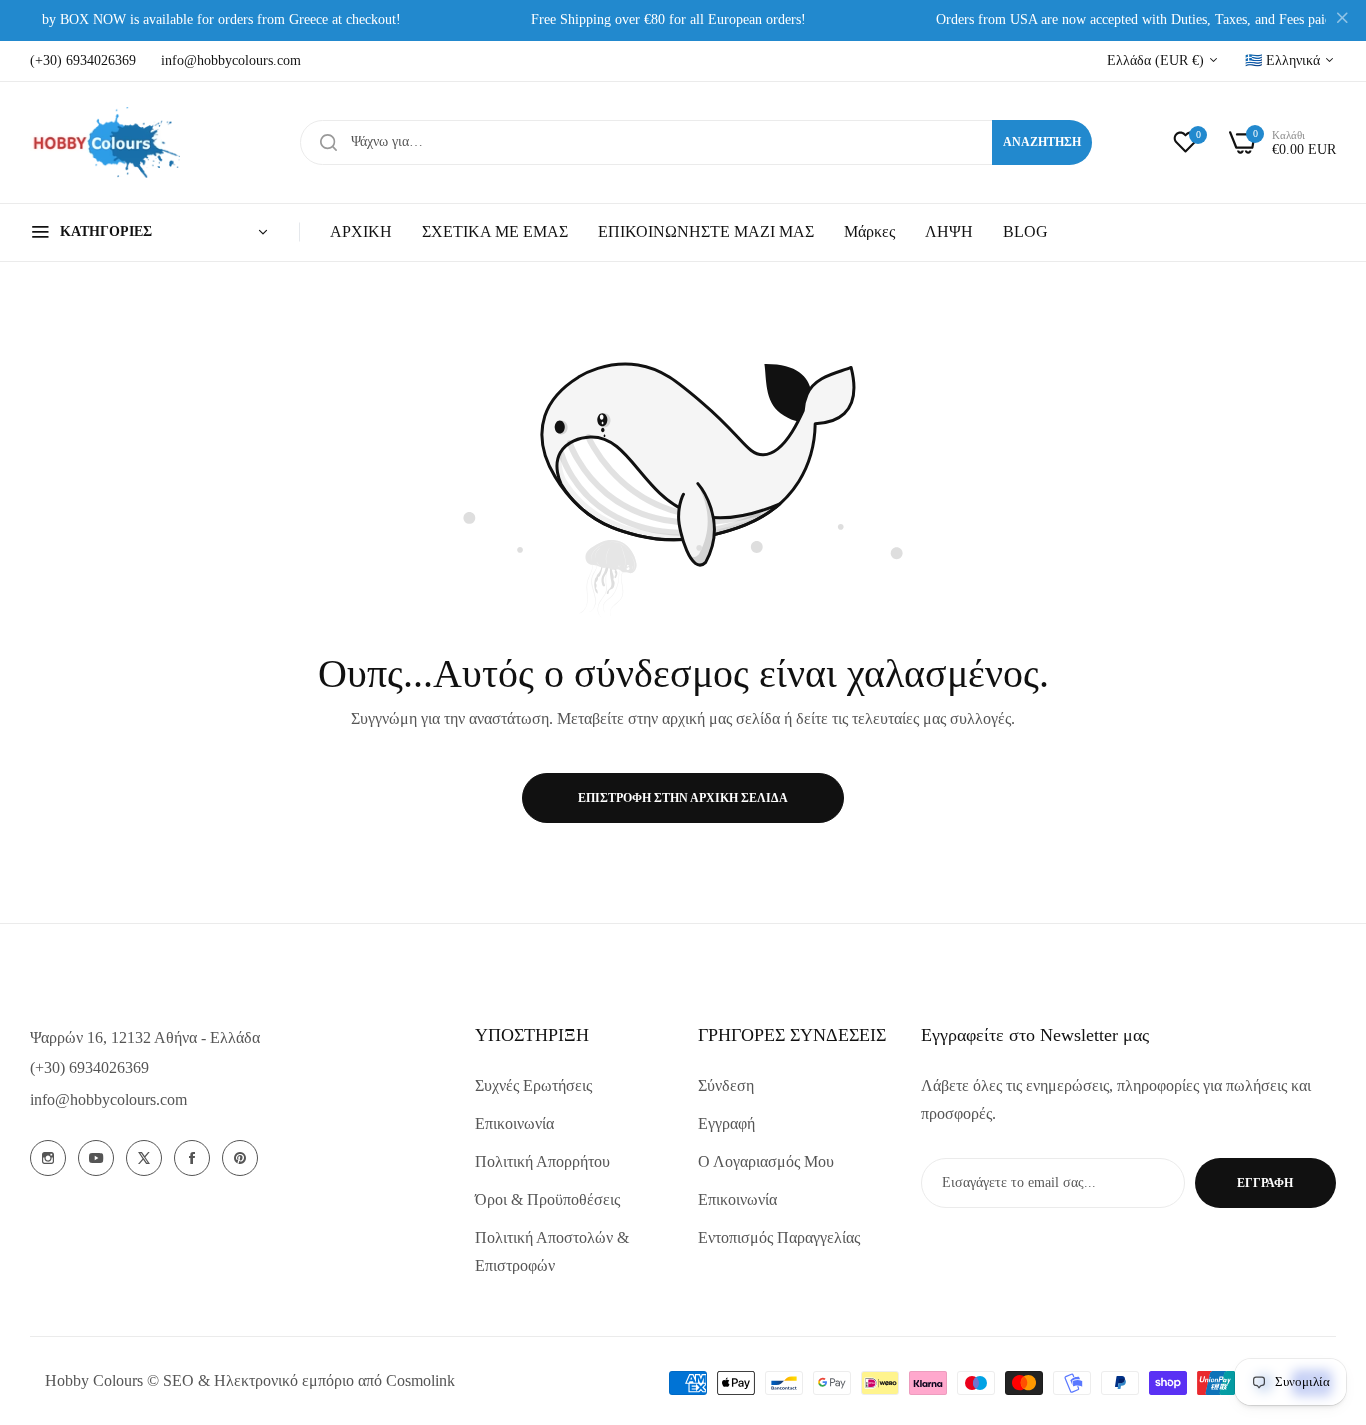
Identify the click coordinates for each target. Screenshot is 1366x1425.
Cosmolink (420, 1380)
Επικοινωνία (514, 1123)
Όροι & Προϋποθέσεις (547, 1199)
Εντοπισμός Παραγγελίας (779, 1237)
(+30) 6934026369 (89, 1067)
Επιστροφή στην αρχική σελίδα (683, 798)
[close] (1342, 21)
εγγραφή (1265, 1183)
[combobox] (696, 142)
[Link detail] (48, 1158)
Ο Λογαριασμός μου (766, 1161)
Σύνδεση (726, 1085)
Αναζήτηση (1042, 142)
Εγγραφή (726, 1123)
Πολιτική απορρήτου (542, 1161)
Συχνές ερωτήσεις (533, 1085)
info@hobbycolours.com (108, 1099)
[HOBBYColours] (105, 142)
